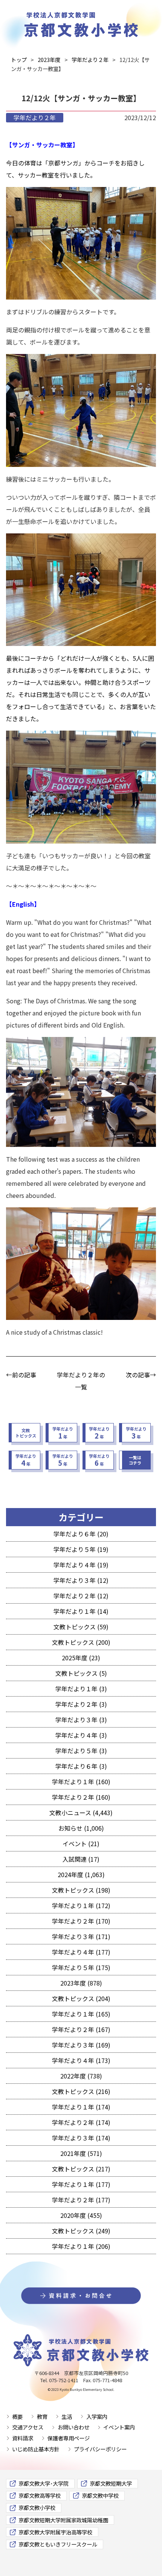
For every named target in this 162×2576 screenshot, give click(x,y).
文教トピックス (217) (81, 2169)
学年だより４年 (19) (81, 1565)
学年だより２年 (35, 117)
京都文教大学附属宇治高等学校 (55, 2532)
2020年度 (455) (81, 2215)
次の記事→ (141, 1375)
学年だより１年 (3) (81, 1689)
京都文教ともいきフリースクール (58, 2544)
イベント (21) (81, 1844)
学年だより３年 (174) (81, 2138)
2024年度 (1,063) (81, 1874)
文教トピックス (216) (81, 2091)
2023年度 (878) (81, 1983)
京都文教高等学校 (40, 2495)
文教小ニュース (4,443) (81, 1813)
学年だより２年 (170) (81, 1921)
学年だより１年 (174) (81, 2107)
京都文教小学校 (37, 2507)
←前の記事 (21, 1375)
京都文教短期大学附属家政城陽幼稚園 (63, 2520)
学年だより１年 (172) (81, 1905)
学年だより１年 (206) (81, 2246)
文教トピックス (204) (81, 1998)
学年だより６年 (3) (81, 1766)
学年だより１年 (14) (81, 1611)
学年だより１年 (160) (81, 1782)
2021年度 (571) (81, 2153)
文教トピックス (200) (81, 1642)
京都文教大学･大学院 (44, 2483)
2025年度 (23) (81, 1658)
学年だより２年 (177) (81, 2200)
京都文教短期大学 (111, 2483)
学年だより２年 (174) (81, 2122)
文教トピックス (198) (81, 1890)
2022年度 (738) (81, 2076)
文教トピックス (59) (81, 1627)
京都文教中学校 (100, 2495)
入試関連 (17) (81, 1859)
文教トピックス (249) (81, 2231)
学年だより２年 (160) (81, 1797)
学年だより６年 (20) (81, 1534)
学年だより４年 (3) (81, 1735)
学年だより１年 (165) (81, 2014)
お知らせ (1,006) (81, 1828)
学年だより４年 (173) (81, 2060)
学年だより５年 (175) (81, 1967)
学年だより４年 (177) (81, 1952)
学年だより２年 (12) (81, 1596)
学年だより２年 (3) (81, 1704)
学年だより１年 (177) (81, 2184)
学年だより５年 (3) (81, 1751)
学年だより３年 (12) (81, 1580)
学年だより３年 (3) (81, 1720)
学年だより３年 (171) (81, 1936)
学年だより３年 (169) (81, 2045)
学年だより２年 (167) (81, 2029)
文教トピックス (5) (81, 1673)
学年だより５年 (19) (81, 1549)
